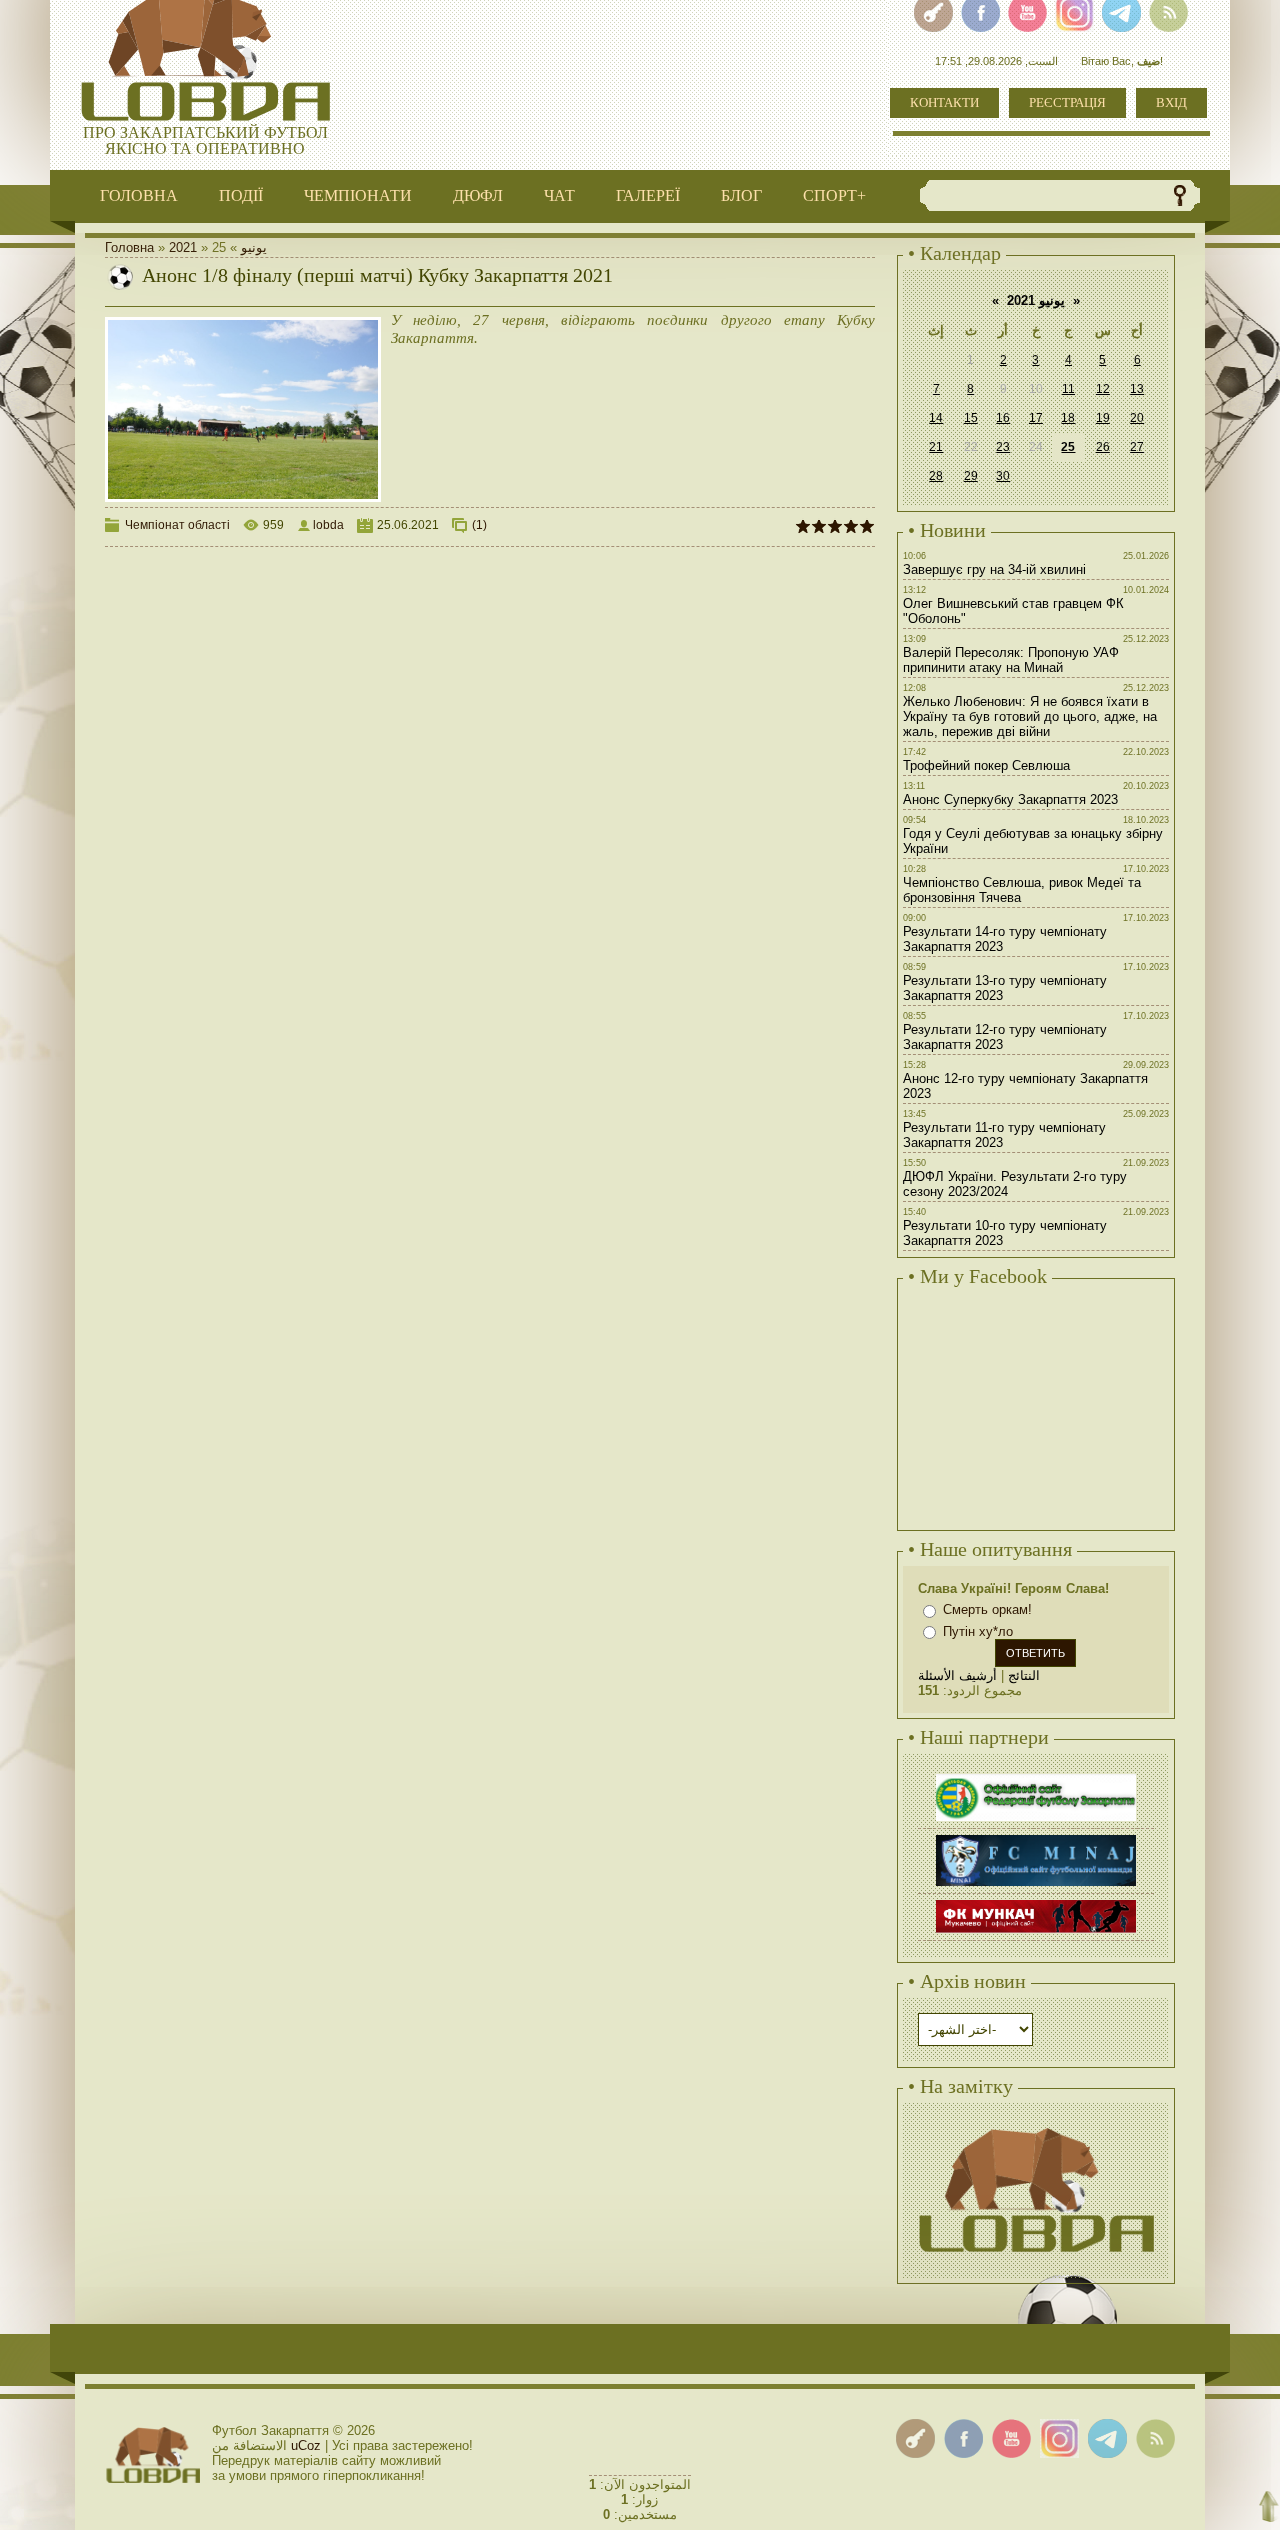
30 (1003, 476)
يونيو (254, 247)
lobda (328, 525)
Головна (129, 247)
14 (936, 418)
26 (1103, 447)
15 (971, 418)
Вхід (1171, 102)
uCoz (306, 2445)
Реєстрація (1067, 102)
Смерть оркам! (987, 1609)
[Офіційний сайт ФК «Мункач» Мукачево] (1036, 1902)
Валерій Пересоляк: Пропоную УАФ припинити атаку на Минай (1011, 660)
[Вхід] (915, 2438)
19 (1103, 418)
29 (971, 476)
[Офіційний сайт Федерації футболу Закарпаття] (1036, 1776)
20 (1137, 418)
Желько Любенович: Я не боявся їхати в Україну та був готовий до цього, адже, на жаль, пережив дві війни (1030, 716)
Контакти (944, 102)
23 (1003, 447)
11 (1068, 389)
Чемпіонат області (177, 525)
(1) (479, 525)
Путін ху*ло (978, 1631)
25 (1068, 447)
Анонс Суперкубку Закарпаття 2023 (1010, 799)
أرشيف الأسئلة (957, 1675)
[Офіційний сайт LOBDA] (1036, 2125)
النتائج (1024, 1675)
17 (1036, 418)
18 (1068, 418)
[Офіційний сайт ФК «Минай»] (1036, 1837)
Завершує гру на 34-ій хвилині (994, 569)
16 (1003, 418)
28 (936, 476)
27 (1137, 447)
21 (936, 447)
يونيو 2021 (1036, 300)
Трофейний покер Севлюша (986, 765)
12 (1103, 389)
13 (1137, 389)
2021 (183, 247)
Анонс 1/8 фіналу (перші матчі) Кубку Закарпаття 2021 (377, 275)
